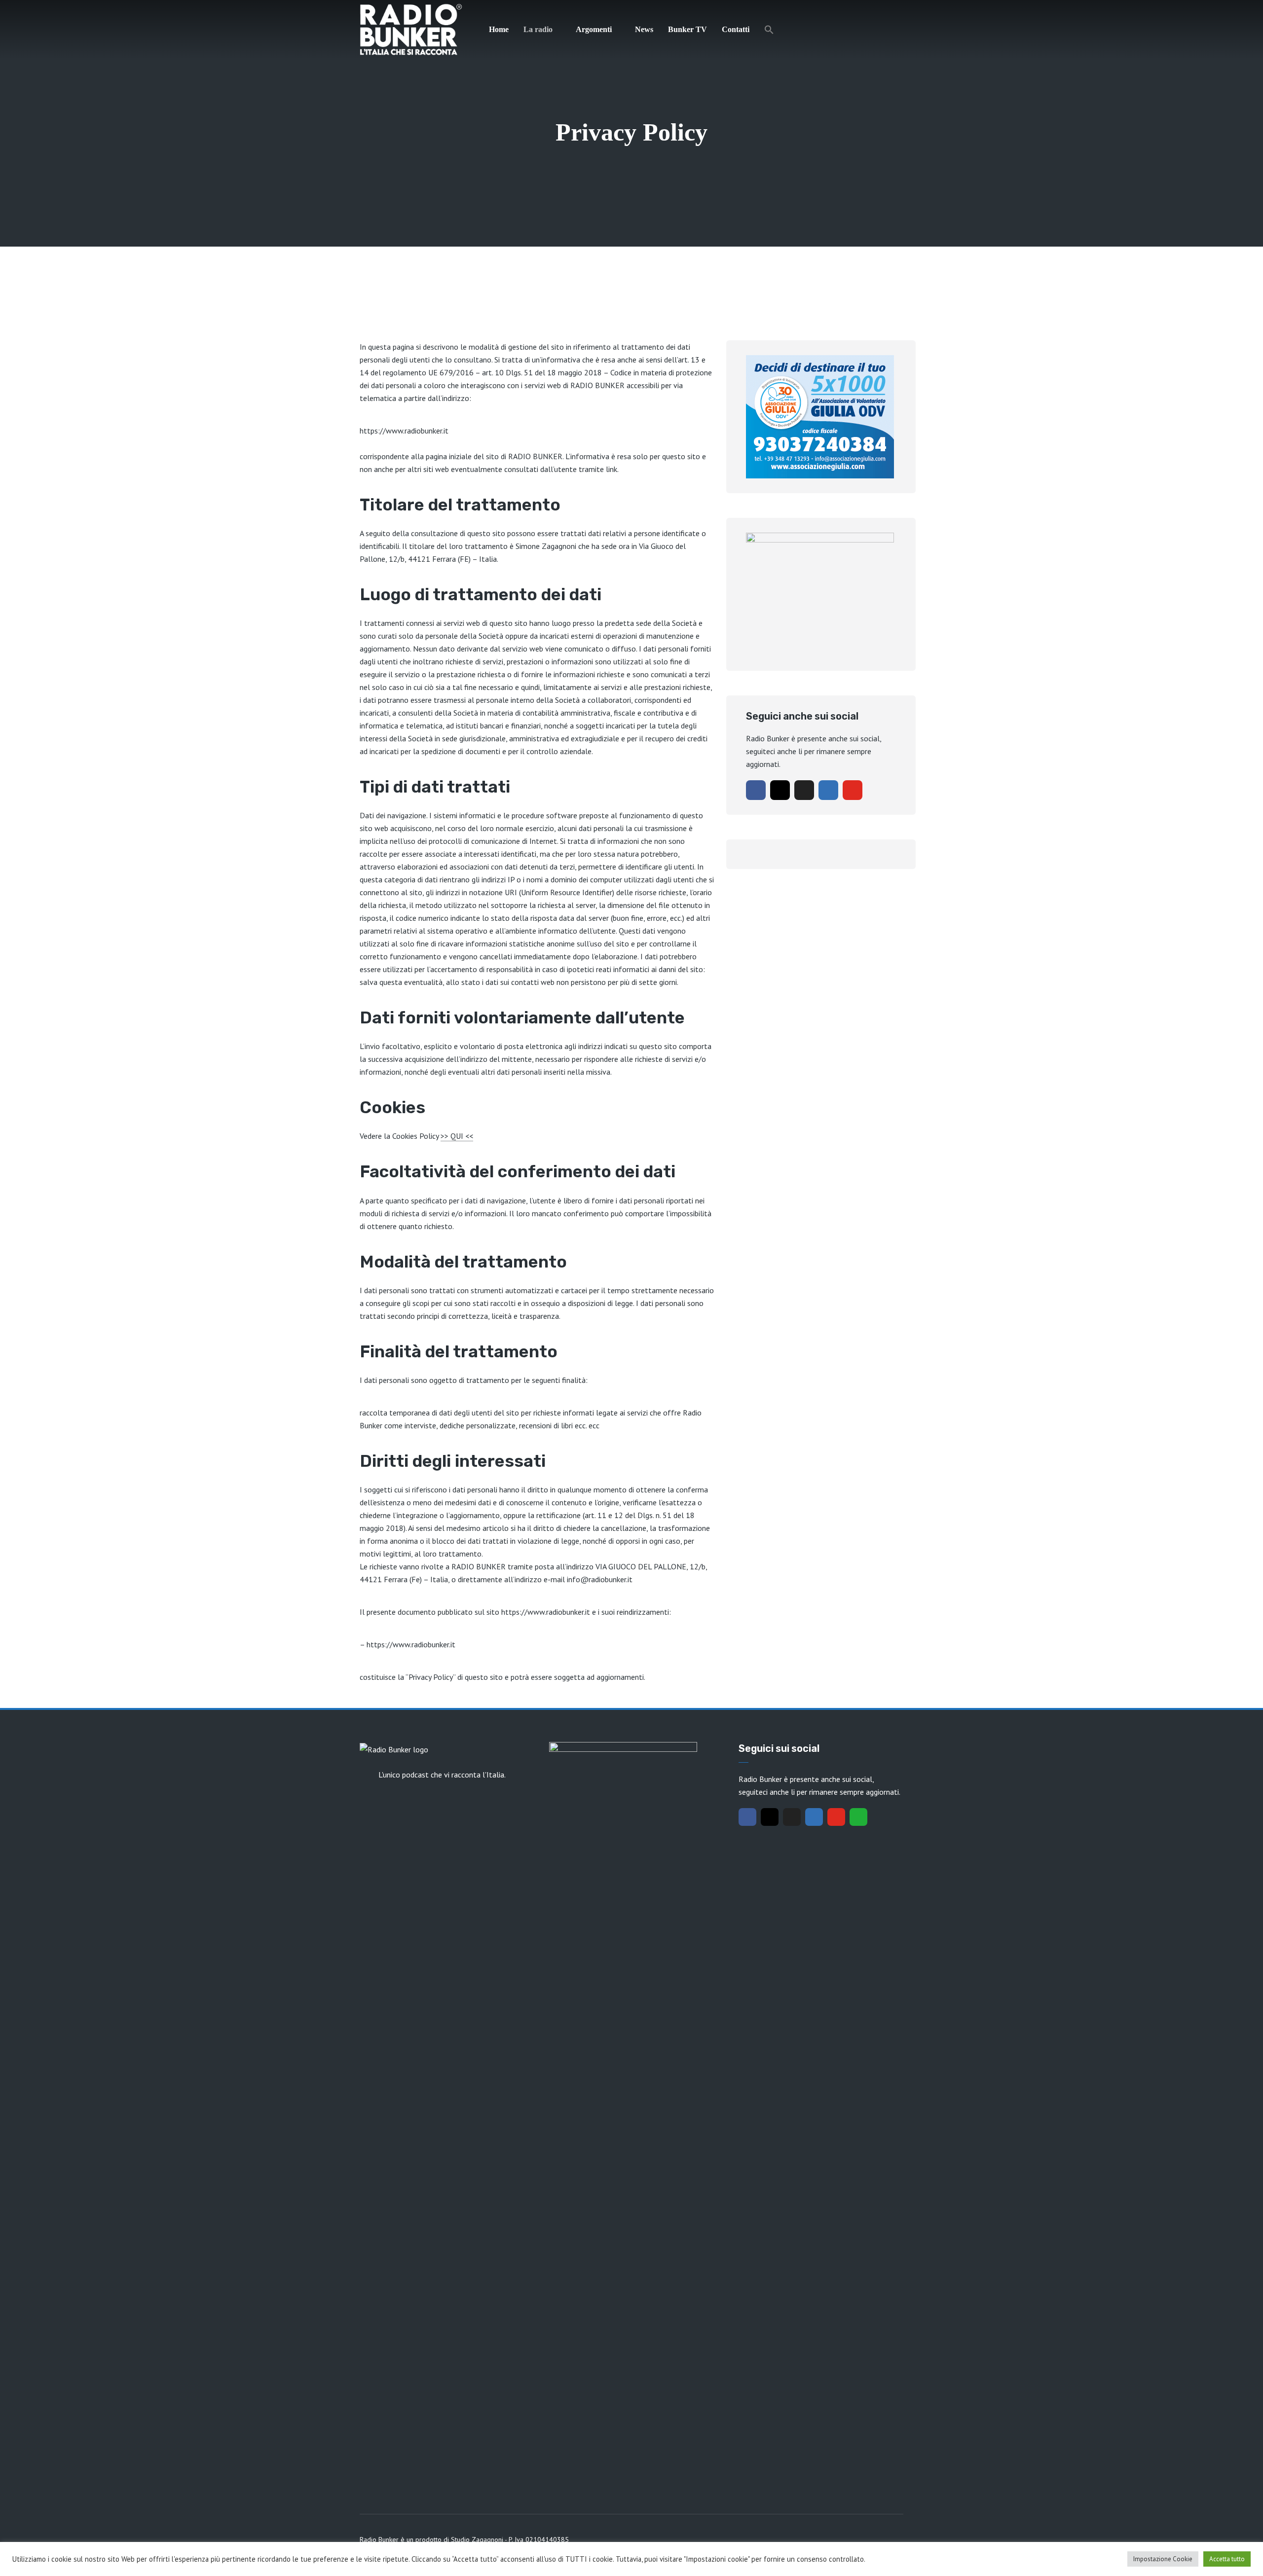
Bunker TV (687, 29)
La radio (538, 29)
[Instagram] (780, 790)
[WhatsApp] (858, 1817)
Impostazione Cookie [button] (1163, 2559)
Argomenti (594, 29)
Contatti (736, 29)
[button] (769, 30)
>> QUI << (457, 1136)
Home (499, 29)
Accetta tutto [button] (1227, 2559)
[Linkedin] (828, 790)
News (644, 29)
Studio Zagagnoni (477, 2540)
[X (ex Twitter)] (804, 790)
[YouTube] (853, 790)
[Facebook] (756, 790)
